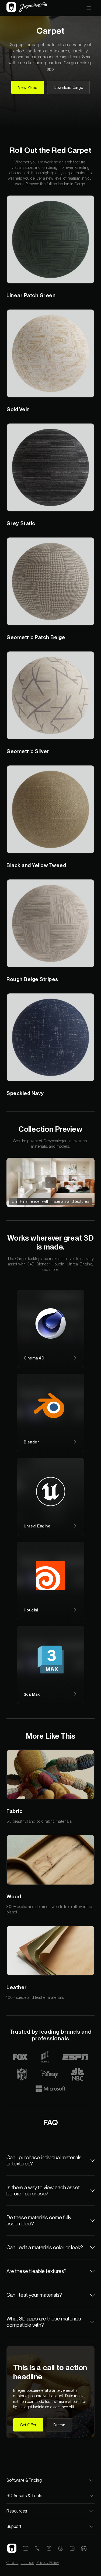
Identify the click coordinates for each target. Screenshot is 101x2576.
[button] (89, 8)
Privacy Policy (48, 2563)
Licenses (27, 2563)
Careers (13, 2563)
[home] (27, 8)
